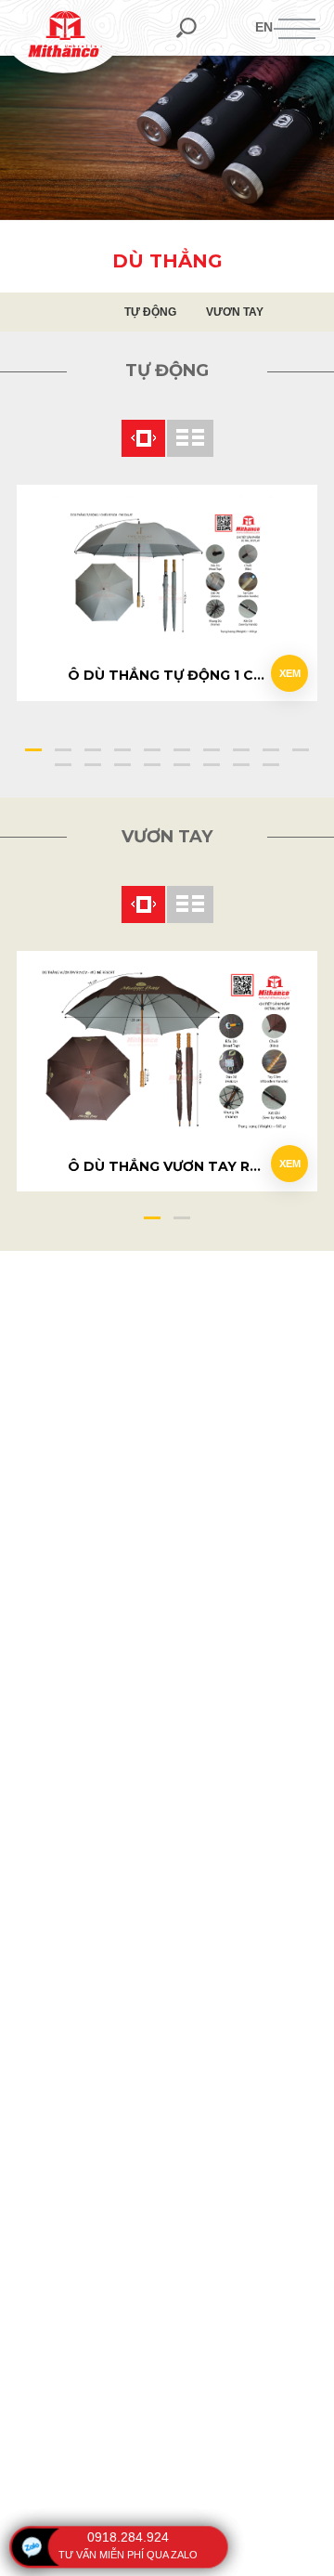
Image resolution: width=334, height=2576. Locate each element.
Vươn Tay (235, 312)
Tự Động (150, 312)
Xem (290, 673)
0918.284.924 (128, 2537)
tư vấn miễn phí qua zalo (128, 2555)
